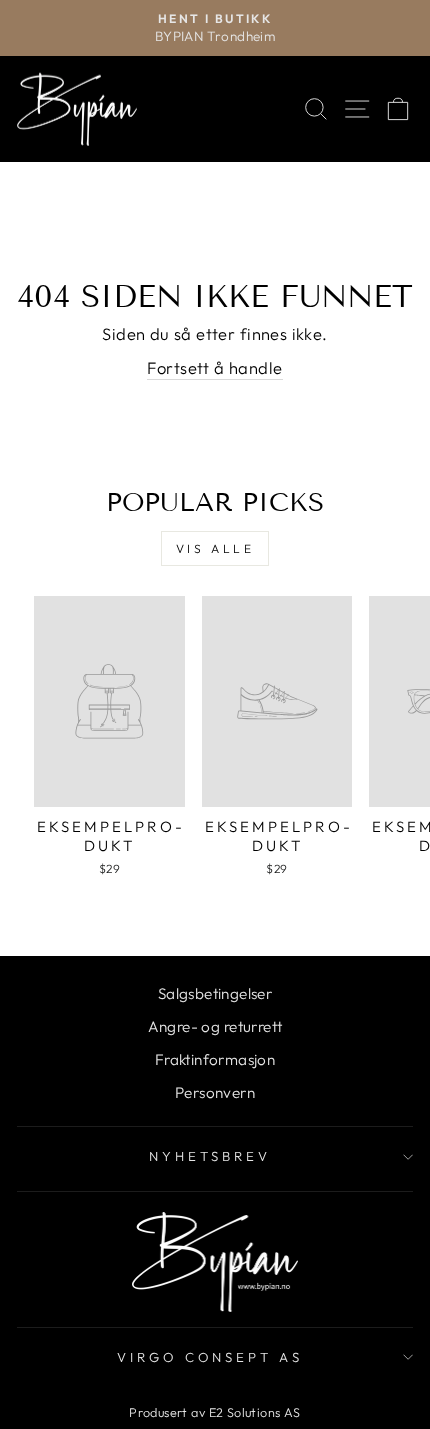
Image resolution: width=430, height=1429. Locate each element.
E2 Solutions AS (255, 1412)
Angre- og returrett (215, 1026)
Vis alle (215, 548)
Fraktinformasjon (215, 1059)
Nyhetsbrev (210, 1156)
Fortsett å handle (214, 367)
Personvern (215, 1092)
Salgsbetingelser (215, 993)
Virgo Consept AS (210, 1357)
